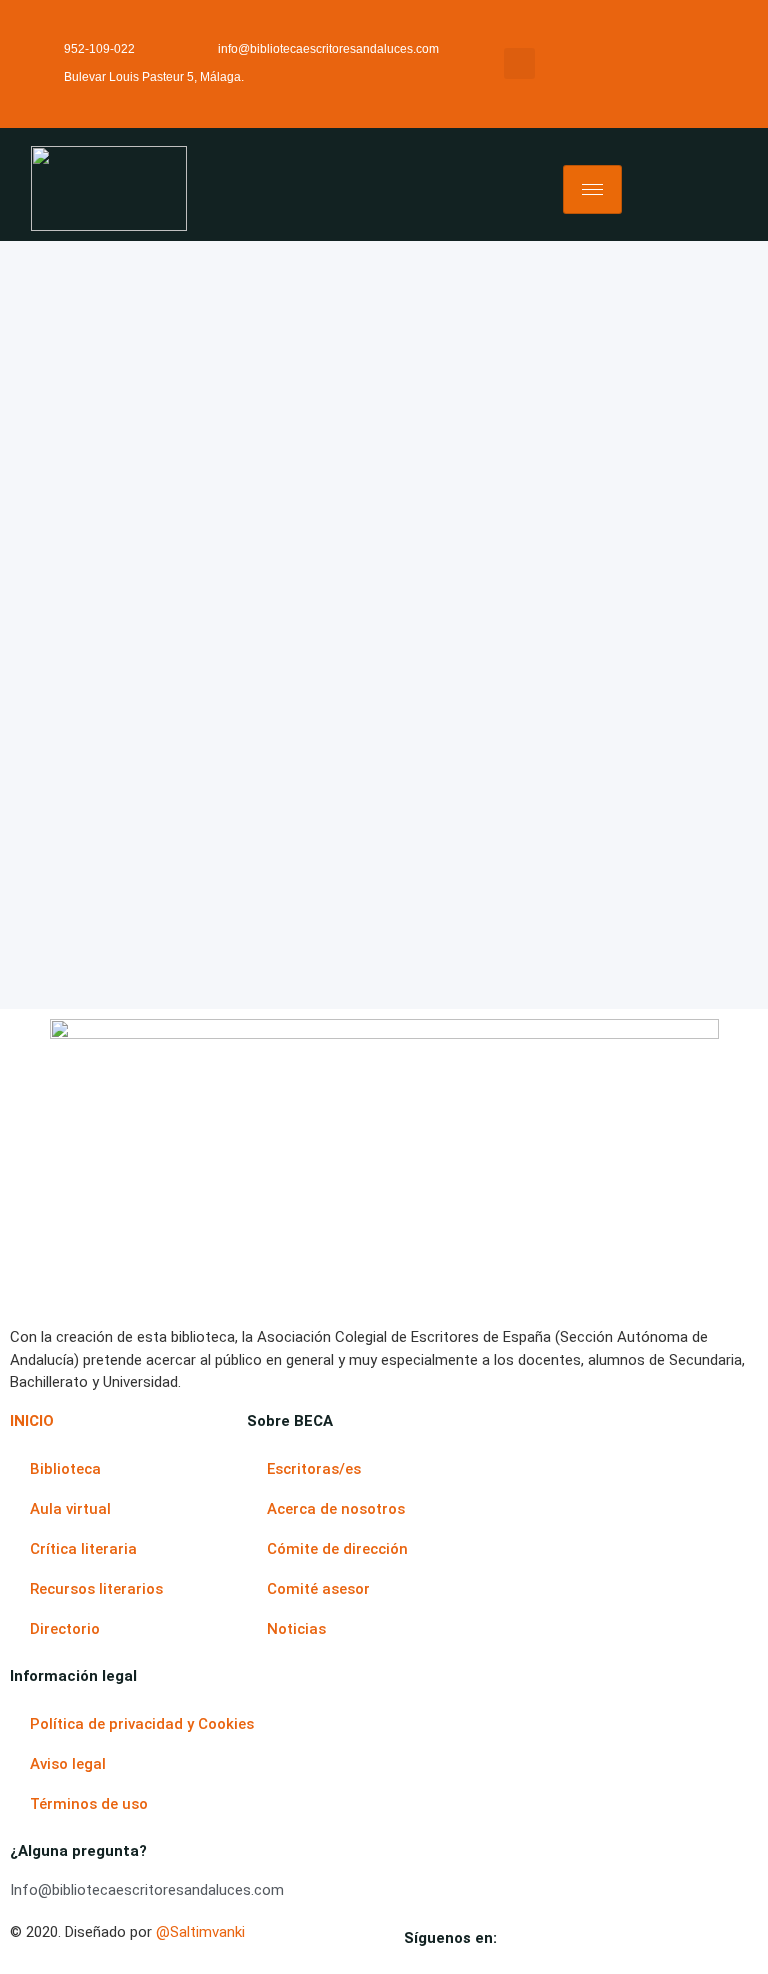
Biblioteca (65, 1469)
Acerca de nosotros (336, 1509)
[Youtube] (594, 1942)
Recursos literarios (96, 1589)
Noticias (296, 1629)
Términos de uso (89, 1804)
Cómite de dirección (337, 1549)
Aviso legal (68, 1764)
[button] (519, 63)
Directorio (65, 1629)
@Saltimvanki (200, 1932)
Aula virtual (70, 1509)
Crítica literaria (83, 1549)
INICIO (32, 1421)
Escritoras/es (314, 1469)
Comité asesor (318, 1589)
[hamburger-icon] (592, 189)
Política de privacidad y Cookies (142, 1724)
